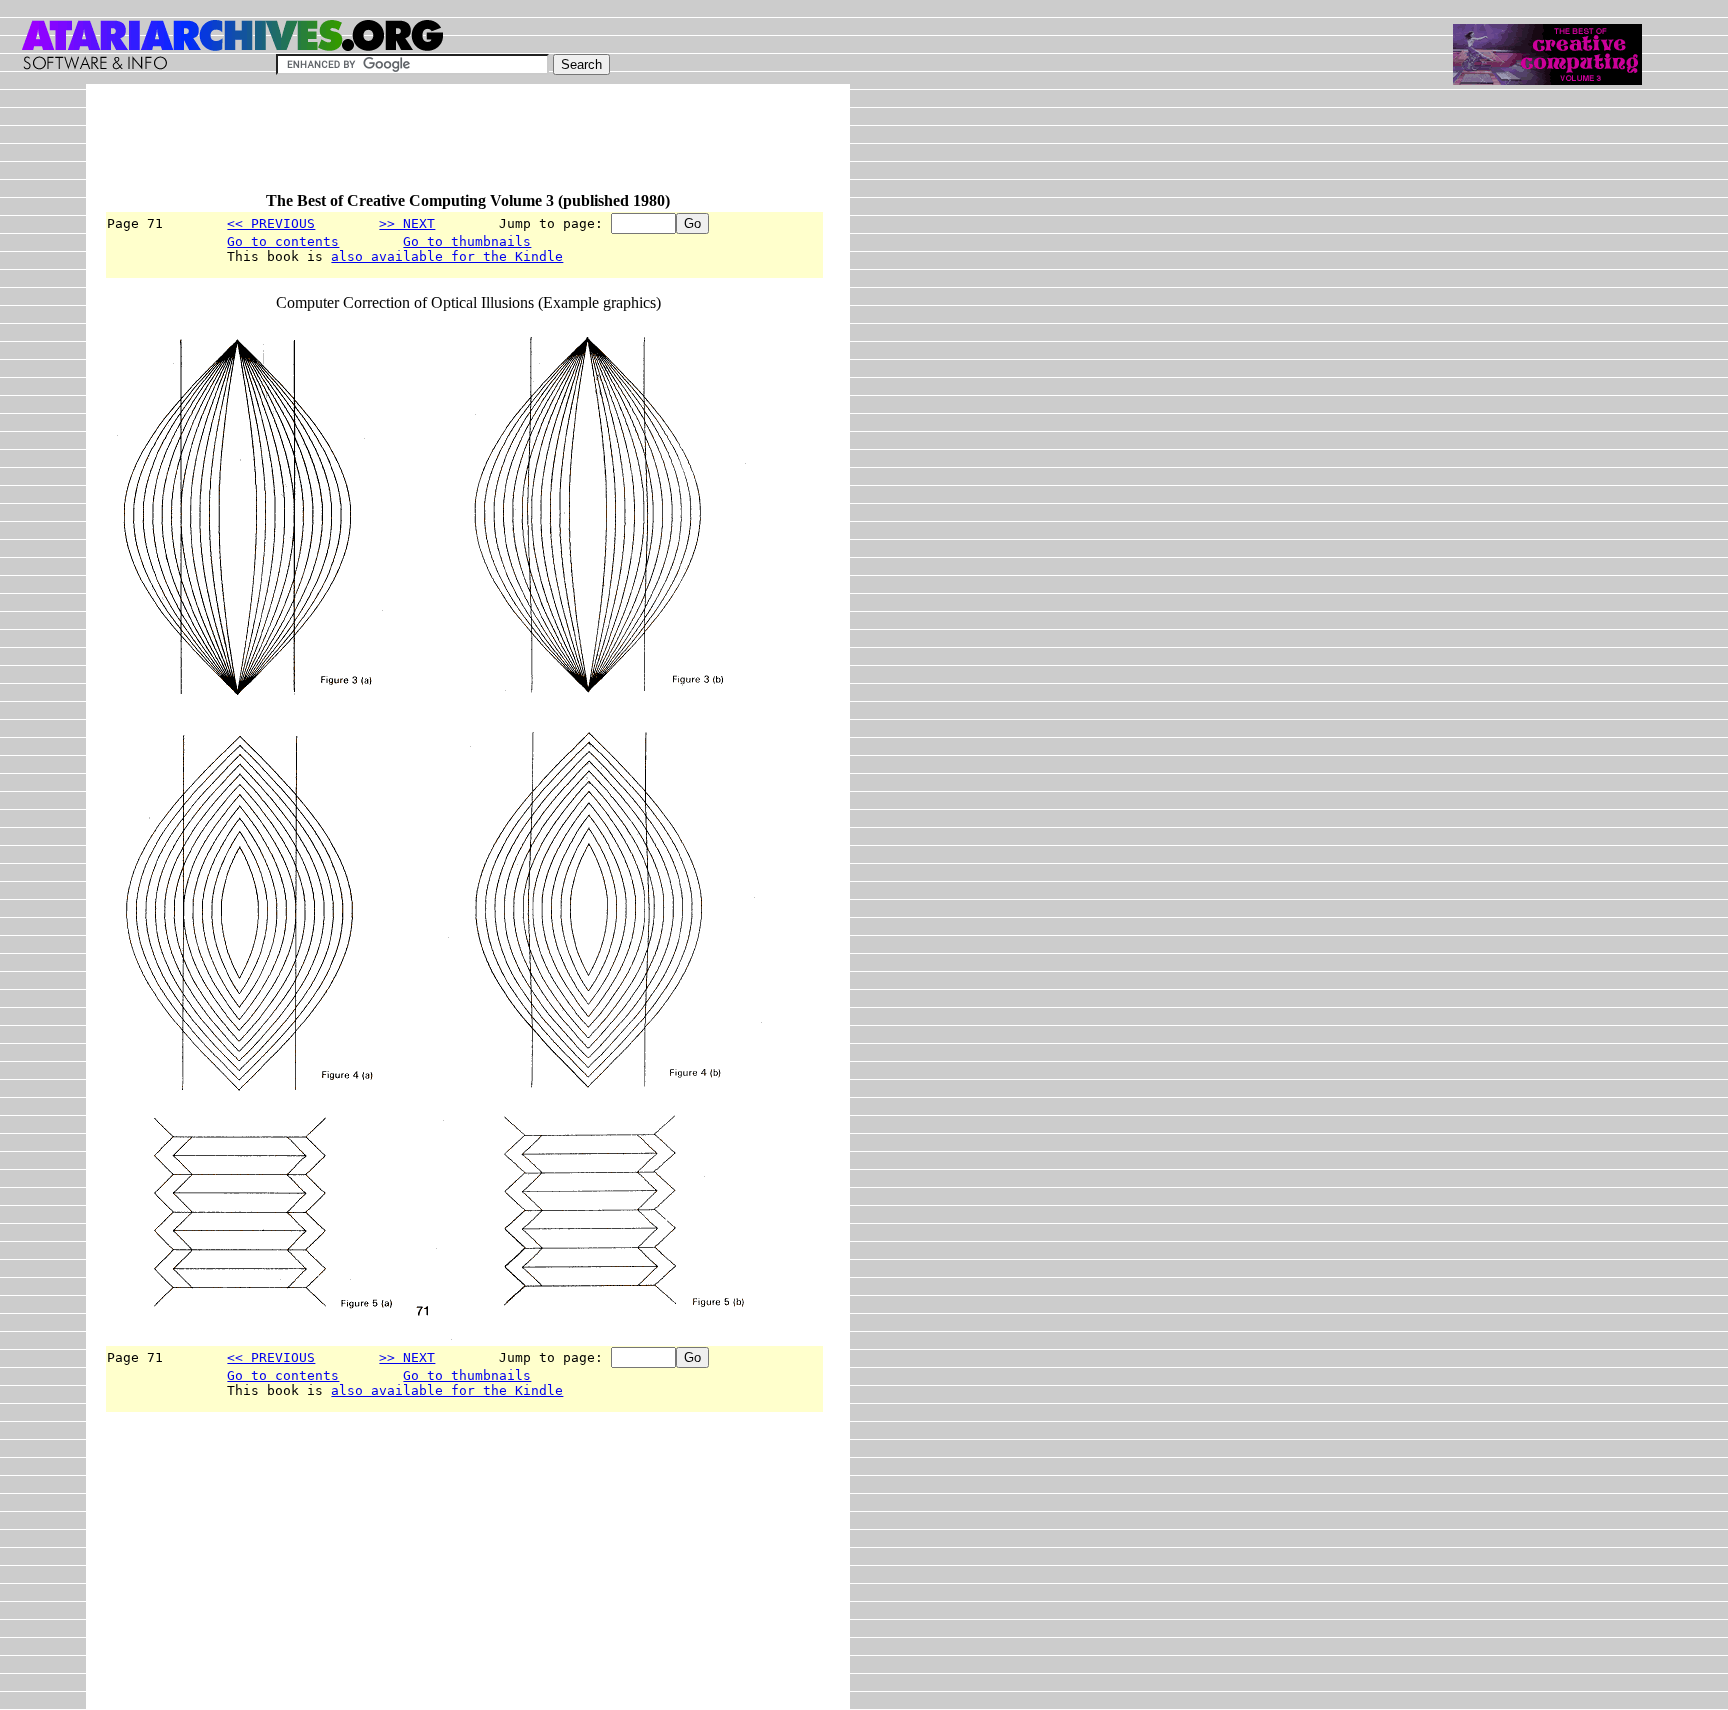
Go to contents (283, 241)
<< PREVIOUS (271, 223)
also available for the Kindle (447, 256)
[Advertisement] (468, 147)
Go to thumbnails (467, 241)
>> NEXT (407, 223)
